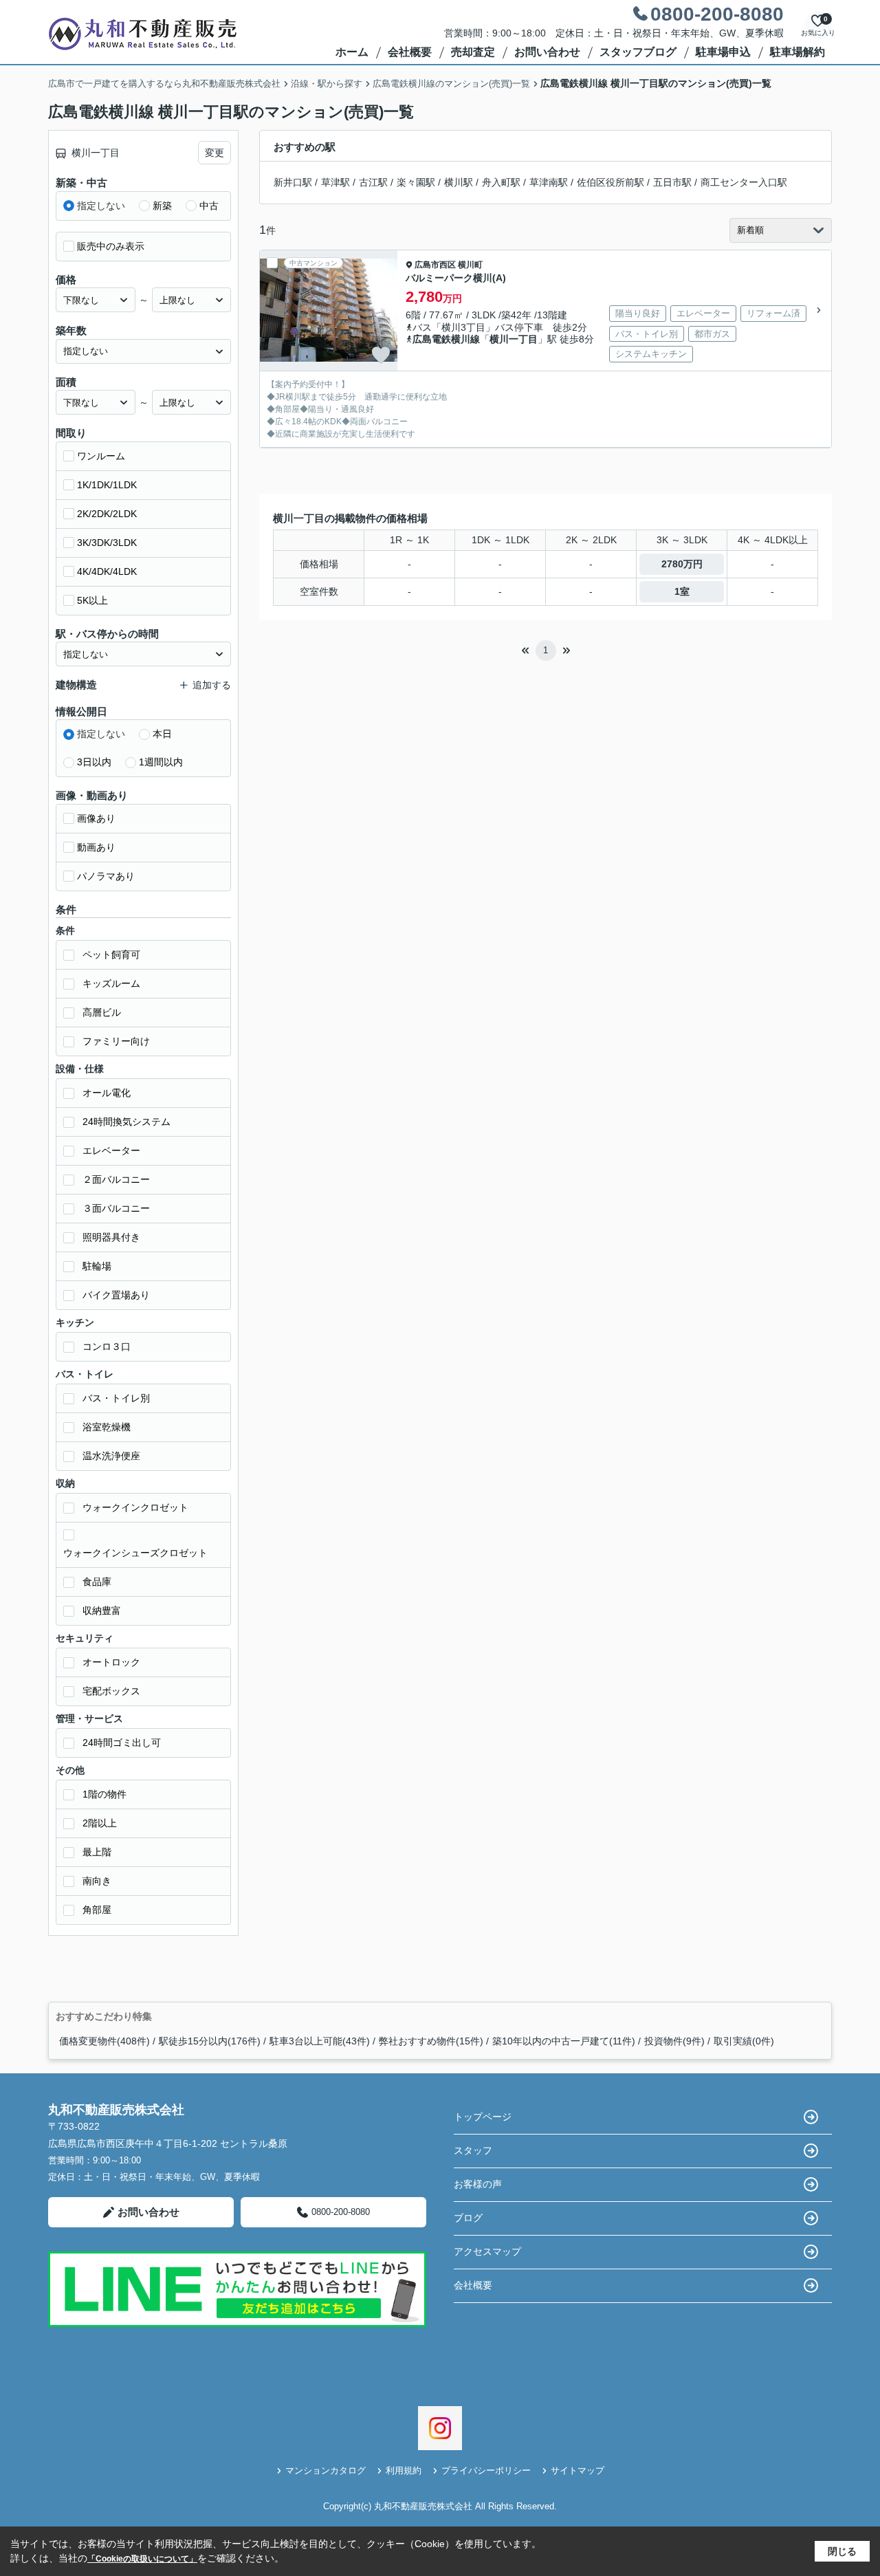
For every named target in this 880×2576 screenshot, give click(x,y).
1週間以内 (161, 762)
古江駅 (373, 182)
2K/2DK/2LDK (107, 514)
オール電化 (107, 1093)
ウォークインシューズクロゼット (135, 1553)
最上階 (97, 1852)
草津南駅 (549, 182)
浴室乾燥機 (107, 1427)
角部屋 (97, 1910)
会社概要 (410, 52)
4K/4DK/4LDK (107, 571)
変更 (214, 153)
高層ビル (102, 1012)
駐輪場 (97, 1266)
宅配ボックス (111, 1691)
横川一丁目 (514, 339)
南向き (97, 1881)
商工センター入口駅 (744, 182)
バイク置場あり (116, 1295)
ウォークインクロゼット (135, 1507)
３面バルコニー (116, 1208)
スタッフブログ (638, 52)
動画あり (96, 847)
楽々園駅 (416, 182)
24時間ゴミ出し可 (122, 1743)
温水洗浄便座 (111, 1456)
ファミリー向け (116, 1041)
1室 (682, 591)
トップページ (483, 2117)
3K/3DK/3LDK (107, 543)
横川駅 (459, 182)
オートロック (111, 1662)
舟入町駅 (501, 182)
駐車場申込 (723, 52)
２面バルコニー (116, 1179)
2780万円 (682, 564)
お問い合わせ (547, 52)
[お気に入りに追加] (381, 355)
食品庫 (97, 1582)
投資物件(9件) (674, 2041)
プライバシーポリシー (486, 2470)
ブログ (468, 2218)
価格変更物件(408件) (104, 2041)
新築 (162, 206)
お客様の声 (478, 2184)
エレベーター (111, 1150)
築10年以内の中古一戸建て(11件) (564, 2041)
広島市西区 (435, 265)
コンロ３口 (107, 1346)
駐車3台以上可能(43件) (320, 2041)
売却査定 (473, 52)
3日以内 (94, 762)
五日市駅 (672, 182)
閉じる (842, 2551)
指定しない (101, 206)
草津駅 (335, 182)
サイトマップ (577, 2470)
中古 (209, 206)
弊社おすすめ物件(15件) (431, 2041)
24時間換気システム (126, 1122)
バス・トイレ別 (116, 1398)
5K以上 (92, 600)
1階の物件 (104, 1794)
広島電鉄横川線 (446, 339)
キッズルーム (111, 983)
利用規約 (404, 2470)
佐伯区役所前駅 (610, 182)
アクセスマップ (487, 2251)
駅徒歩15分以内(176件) (210, 2041)
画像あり (96, 818)
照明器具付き (111, 1237)
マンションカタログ (326, 2470)
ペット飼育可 (111, 954)
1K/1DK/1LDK (107, 485)
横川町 (470, 265)
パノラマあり (106, 876)
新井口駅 (293, 182)
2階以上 (100, 1823)
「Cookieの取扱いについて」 (142, 2559)
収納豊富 (102, 1611)
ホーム (352, 52)
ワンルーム (101, 456)
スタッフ (473, 2150)
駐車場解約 (797, 52)
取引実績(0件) (744, 2041)
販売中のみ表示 (111, 246)
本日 (162, 734)
